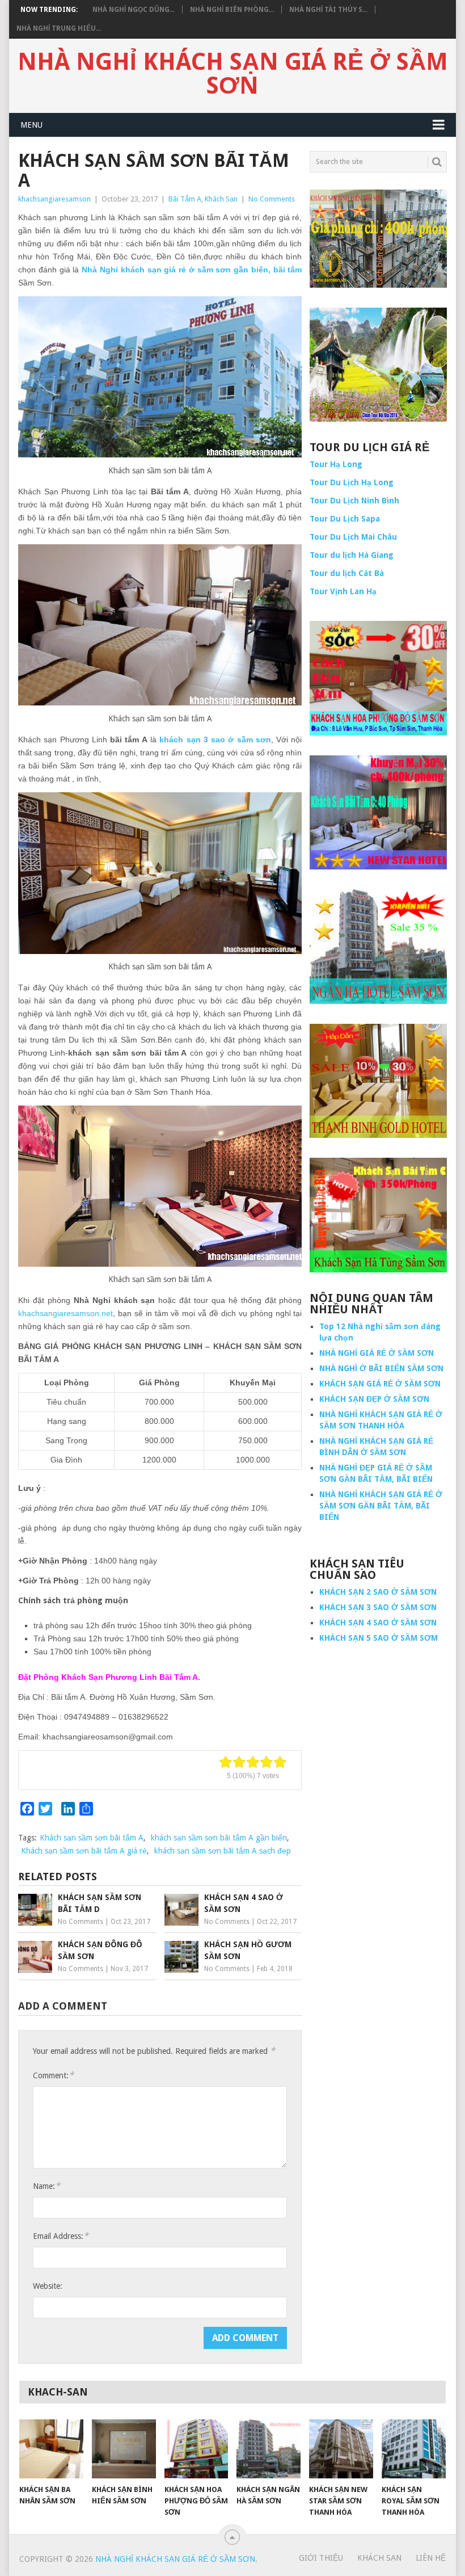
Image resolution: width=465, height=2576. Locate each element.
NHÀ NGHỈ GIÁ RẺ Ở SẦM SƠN (377, 1353)
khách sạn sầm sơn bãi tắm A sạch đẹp (223, 1851)
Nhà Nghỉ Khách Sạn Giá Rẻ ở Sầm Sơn (233, 74)
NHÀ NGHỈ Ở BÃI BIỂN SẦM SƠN (381, 1368)
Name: (46, 2186)
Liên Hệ (431, 2558)
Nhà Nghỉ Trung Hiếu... (59, 28)
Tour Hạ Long (336, 464)
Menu (31, 125)
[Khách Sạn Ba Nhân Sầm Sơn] (51, 2449)
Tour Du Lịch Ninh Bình (354, 501)
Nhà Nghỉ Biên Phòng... (232, 10)
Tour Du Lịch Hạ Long (352, 482)
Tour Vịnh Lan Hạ (343, 591)
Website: (48, 2286)
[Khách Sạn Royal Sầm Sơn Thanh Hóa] (414, 2449)
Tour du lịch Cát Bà (347, 573)
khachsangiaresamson (54, 199)
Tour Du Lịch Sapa (345, 519)
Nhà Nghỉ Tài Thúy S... (328, 10)
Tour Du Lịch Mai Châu (353, 537)
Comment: (53, 2075)
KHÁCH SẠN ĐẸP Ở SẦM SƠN (374, 1399)
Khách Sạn (221, 199)
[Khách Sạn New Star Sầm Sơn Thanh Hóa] (341, 2449)
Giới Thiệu (321, 2558)
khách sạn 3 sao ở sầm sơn (215, 739)
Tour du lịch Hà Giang (352, 555)
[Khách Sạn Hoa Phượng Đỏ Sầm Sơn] (196, 2449)
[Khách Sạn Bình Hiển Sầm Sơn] (124, 2449)
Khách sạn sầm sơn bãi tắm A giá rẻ (84, 1851)
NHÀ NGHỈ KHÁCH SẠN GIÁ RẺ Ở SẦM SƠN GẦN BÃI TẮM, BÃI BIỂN (381, 1506)
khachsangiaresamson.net (65, 1313)
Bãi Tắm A (185, 199)
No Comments (272, 199)
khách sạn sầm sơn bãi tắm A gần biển (219, 1838)
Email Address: (61, 2236)
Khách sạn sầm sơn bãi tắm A (92, 1838)
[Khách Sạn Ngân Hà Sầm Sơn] (269, 2449)
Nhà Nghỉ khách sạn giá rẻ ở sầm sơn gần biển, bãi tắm (192, 270)
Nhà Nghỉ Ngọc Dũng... (134, 10)
